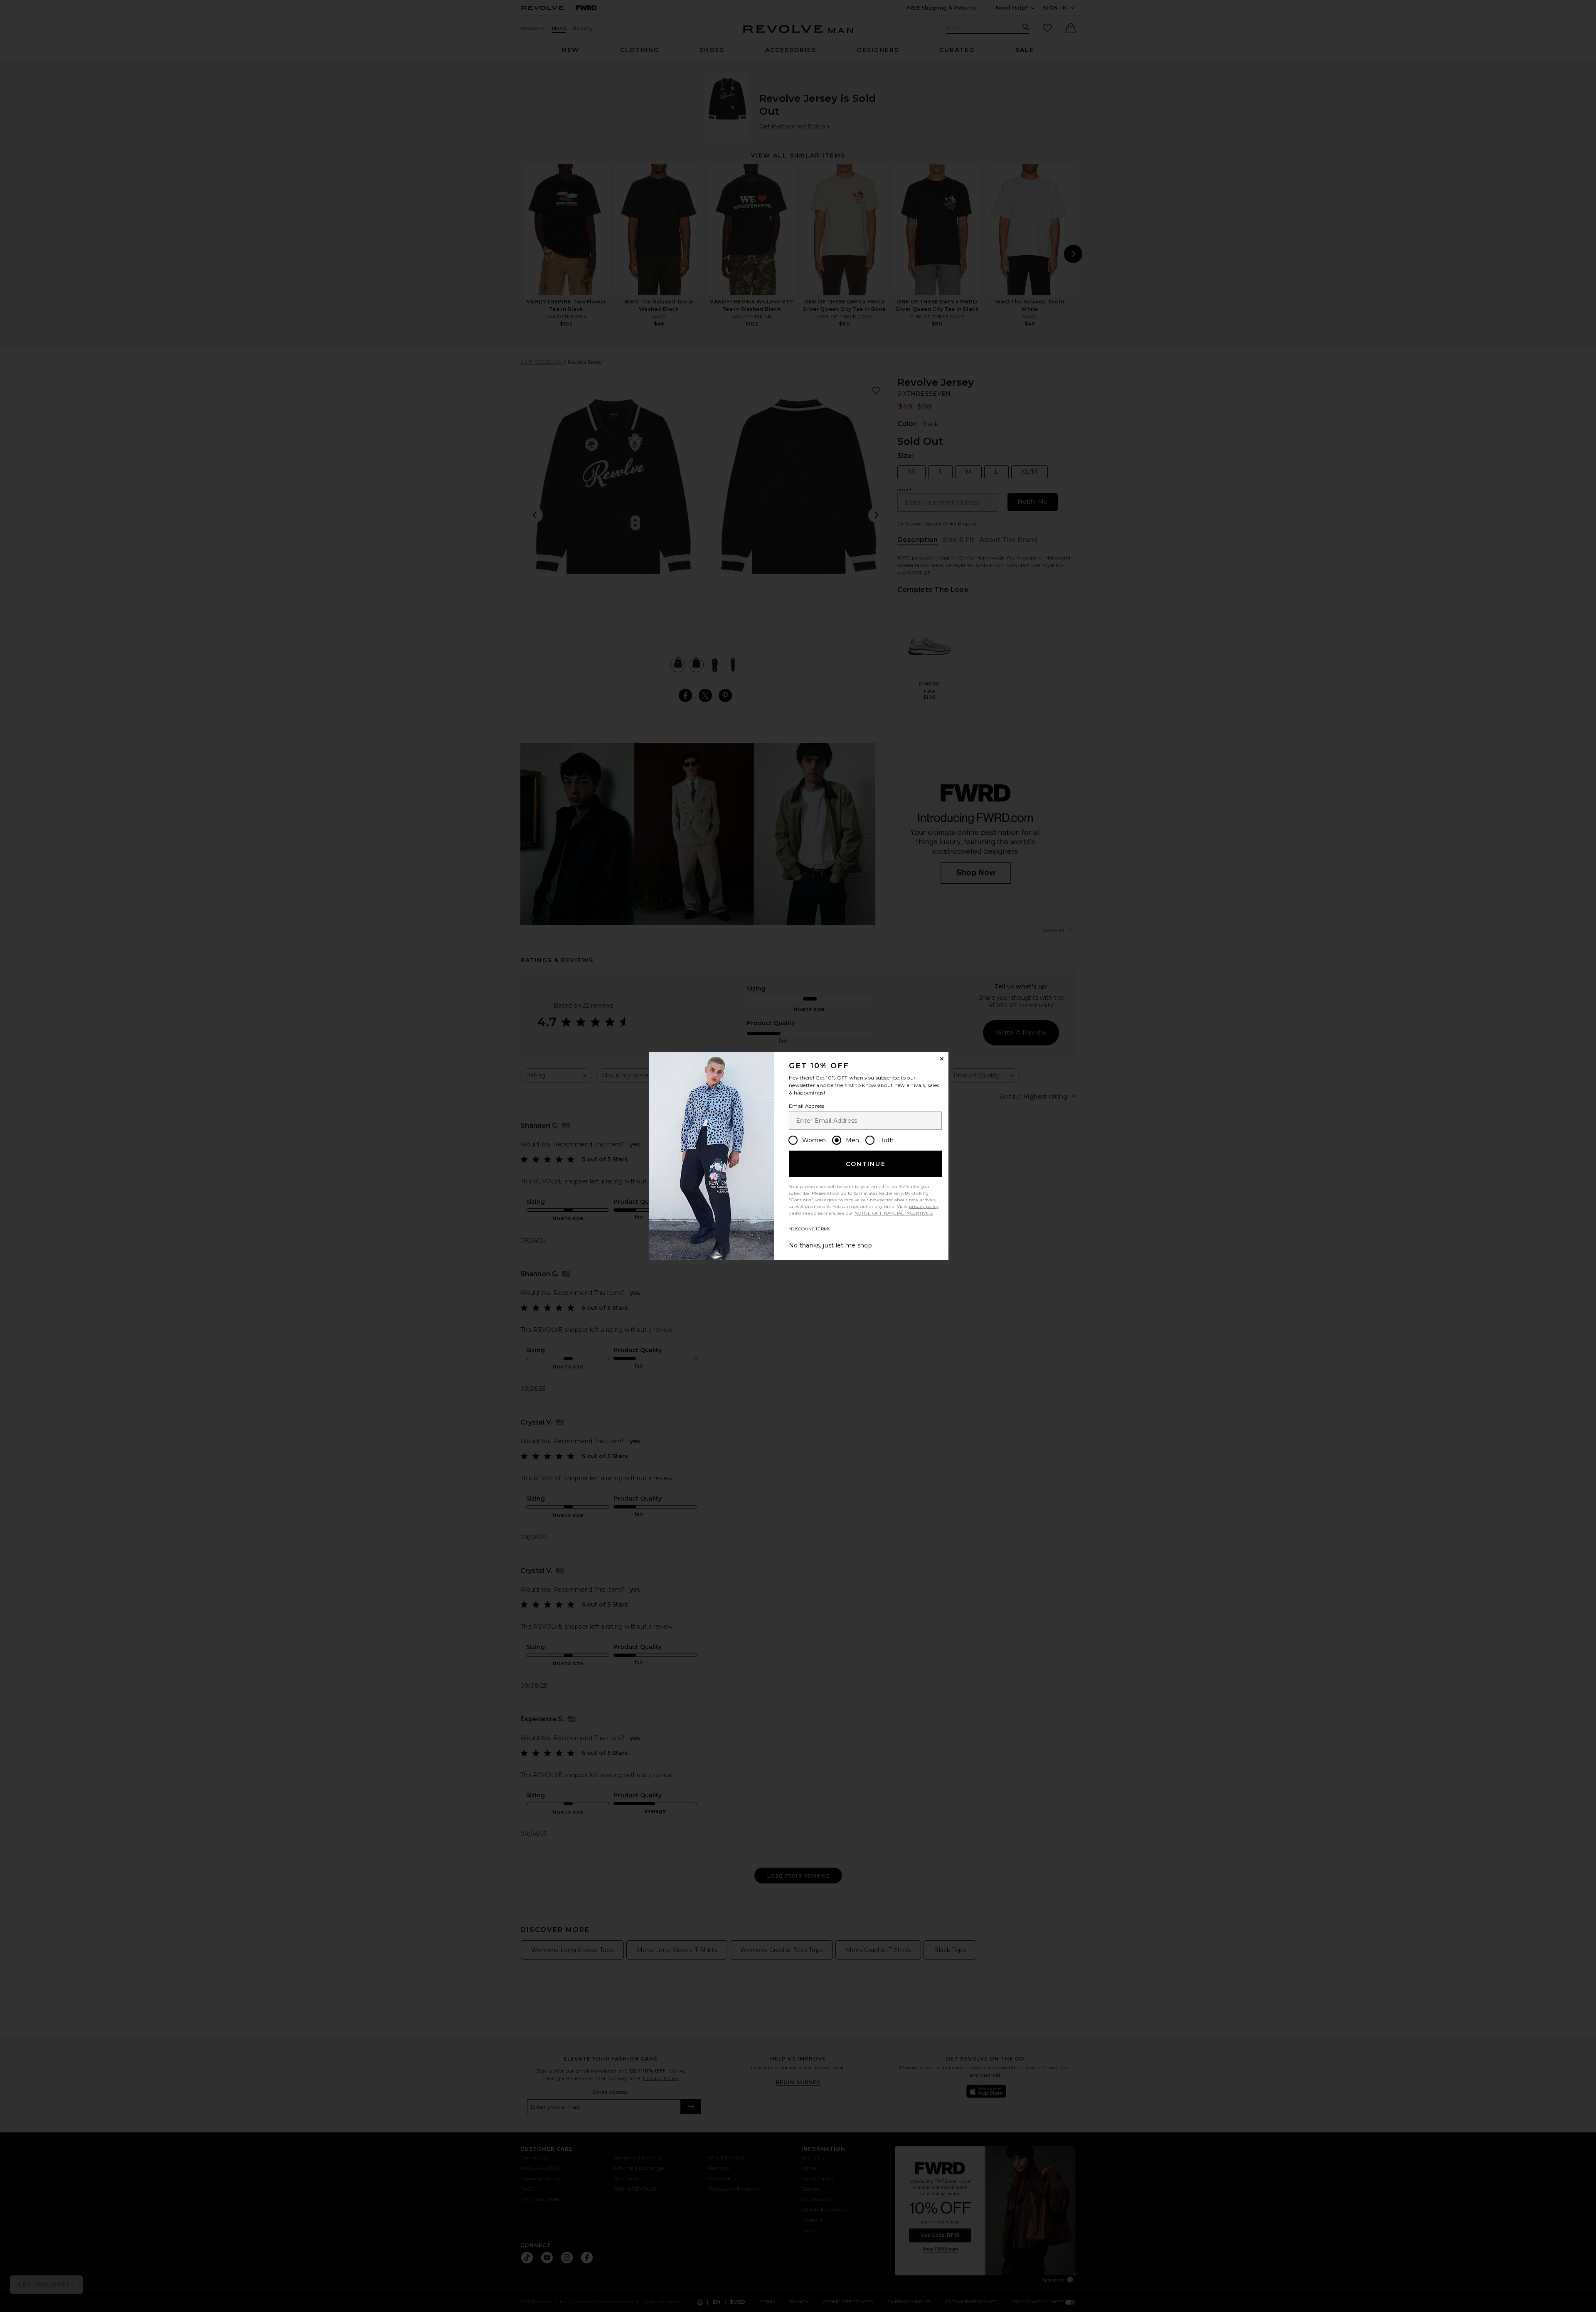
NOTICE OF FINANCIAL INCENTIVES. (894, 1213)
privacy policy (924, 1207)
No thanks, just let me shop (830, 1245)
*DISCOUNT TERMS (810, 1229)
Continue (866, 1164)
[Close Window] (942, 1059)
